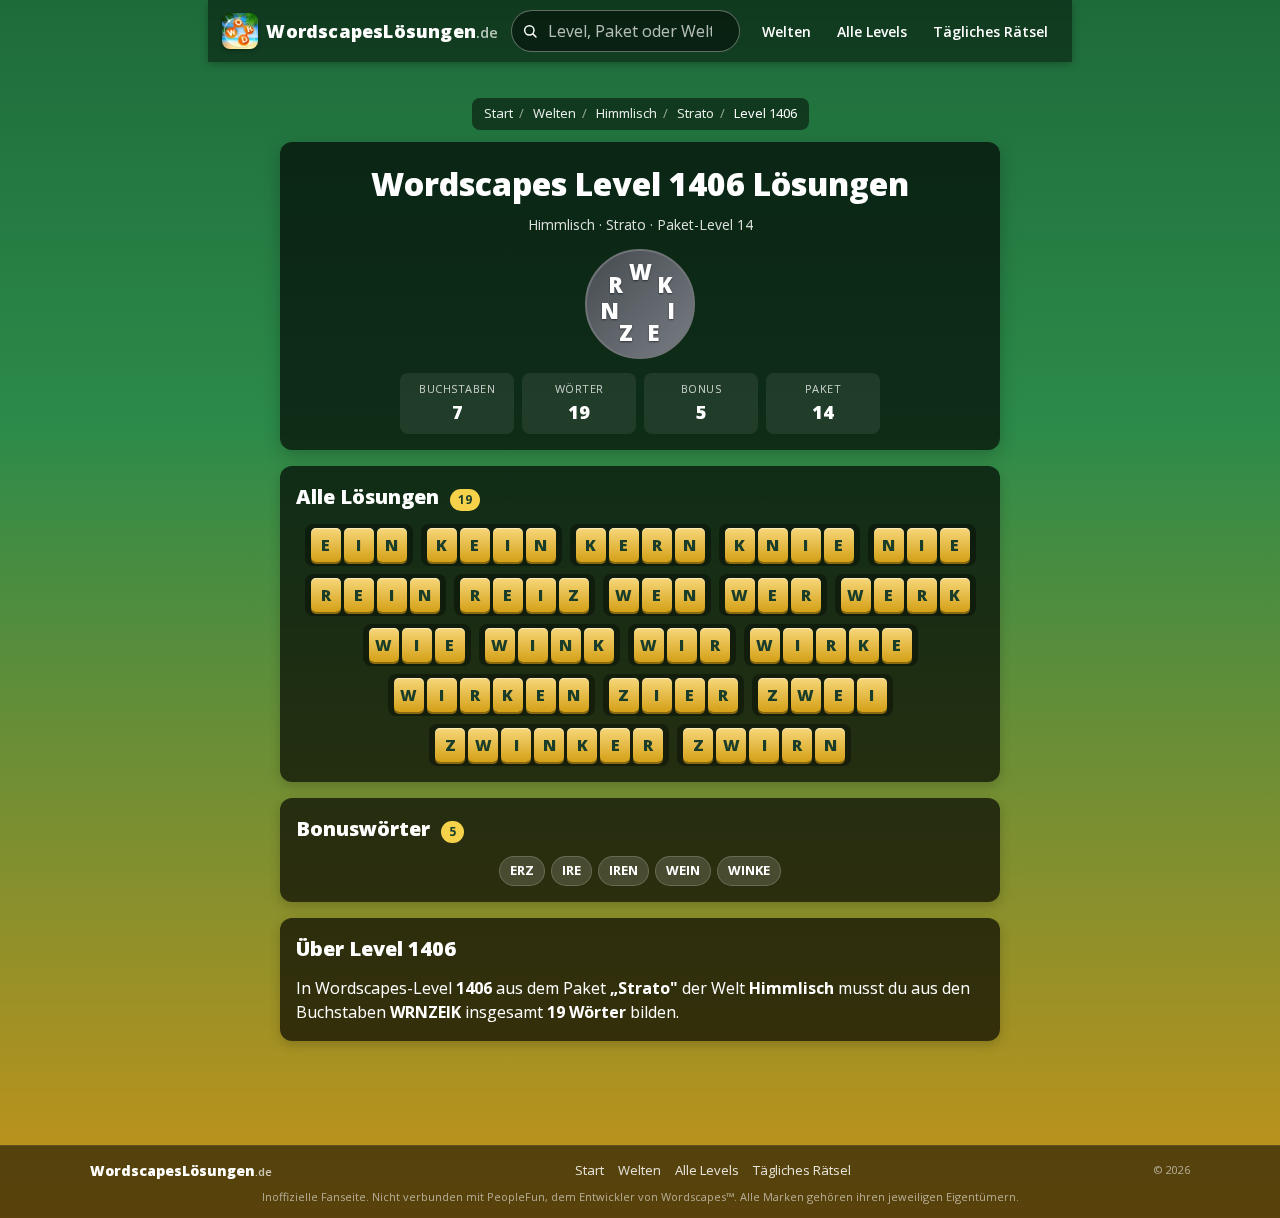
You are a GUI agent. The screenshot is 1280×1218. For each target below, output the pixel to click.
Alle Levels (872, 31)
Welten (786, 31)
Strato (695, 113)
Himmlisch (626, 113)
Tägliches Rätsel (990, 31)
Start (498, 113)
